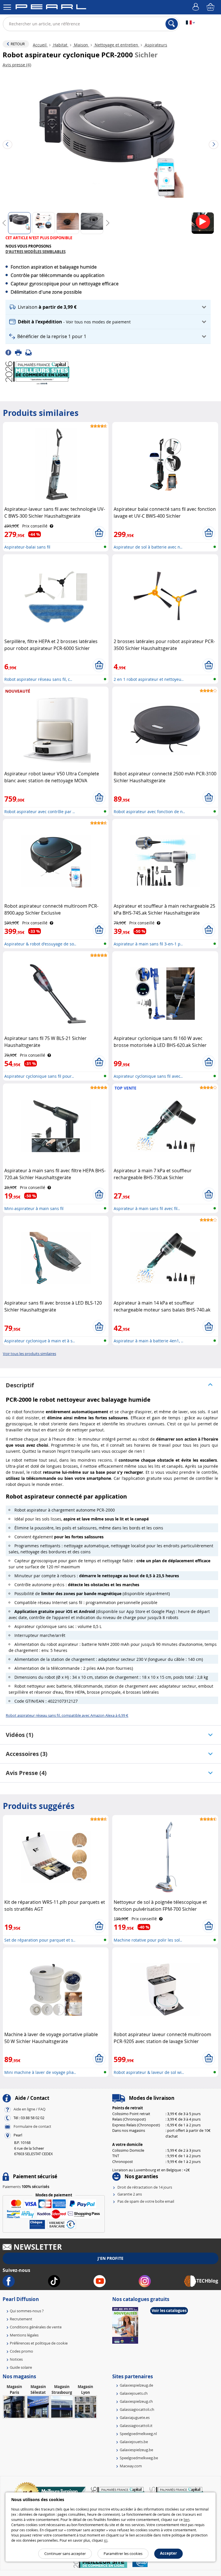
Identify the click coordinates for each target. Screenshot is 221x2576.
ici (106, 2540)
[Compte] (197, 7)
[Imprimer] (20, 352)
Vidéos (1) (20, 1735)
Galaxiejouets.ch (134, 2393)
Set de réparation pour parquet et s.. (40, 1940)
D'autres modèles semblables (36, 252)
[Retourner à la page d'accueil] (51, 8)
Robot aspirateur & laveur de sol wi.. (149, 2072)
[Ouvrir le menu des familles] (7, 7)
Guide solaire (21, 2367)
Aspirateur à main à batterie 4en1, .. (148, 1341)
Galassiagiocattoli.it (136, 2426)
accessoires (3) (27, 1754)
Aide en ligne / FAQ (29, 2109)
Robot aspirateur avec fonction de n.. (149, 812)
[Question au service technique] (30, 352)
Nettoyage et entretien (116, 45)
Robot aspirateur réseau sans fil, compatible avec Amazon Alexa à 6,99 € (67, 1715)
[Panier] (211, 7)
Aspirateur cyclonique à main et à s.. (40, 1341)
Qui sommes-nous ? (27, 2311)
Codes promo (21, 2351)
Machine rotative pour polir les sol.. (148, 1940)
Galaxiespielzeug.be (136, 2450)
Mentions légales (24, 2335)
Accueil (40, 45)
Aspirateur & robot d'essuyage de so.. (40, 944)
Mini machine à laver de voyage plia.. (40, 2072)
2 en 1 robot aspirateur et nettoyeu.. (149, 679)
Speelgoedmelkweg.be (139, 2458)
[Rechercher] (172, 24)
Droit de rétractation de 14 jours (145, 2187)
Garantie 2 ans (130, 2194)
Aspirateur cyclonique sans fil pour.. (39, 1076)
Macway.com (131, 2466)
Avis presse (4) (26, 1773)
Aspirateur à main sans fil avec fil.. (147, 1208)
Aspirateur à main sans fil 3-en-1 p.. (148, 944)
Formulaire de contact (32, 2127)
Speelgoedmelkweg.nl (138, 2434)
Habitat (60, 45)
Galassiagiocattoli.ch (137, 2409)
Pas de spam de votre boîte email (146, 2201)
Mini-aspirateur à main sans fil (34, 1208)
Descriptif (20, 1385)
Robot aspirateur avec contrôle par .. (40, 812)
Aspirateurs (155, 45)
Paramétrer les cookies (123, 2554)
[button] (108, 307)
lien (186, 2520)
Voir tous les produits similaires (29, 1354)
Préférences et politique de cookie (39, 2343)
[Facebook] (10, 352)
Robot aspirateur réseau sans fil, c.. (38, 679)
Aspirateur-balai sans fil (27, 547)
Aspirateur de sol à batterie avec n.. (148, 547)
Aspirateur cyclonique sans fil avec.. (148, 1076)
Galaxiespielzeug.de (136, 2385)
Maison (81, 45)
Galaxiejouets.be (134, 2442)
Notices (16, 2359)
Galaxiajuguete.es (135, 2417)
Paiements (26, 2187)
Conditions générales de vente (36, 2327)
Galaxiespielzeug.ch (136, 2401)
